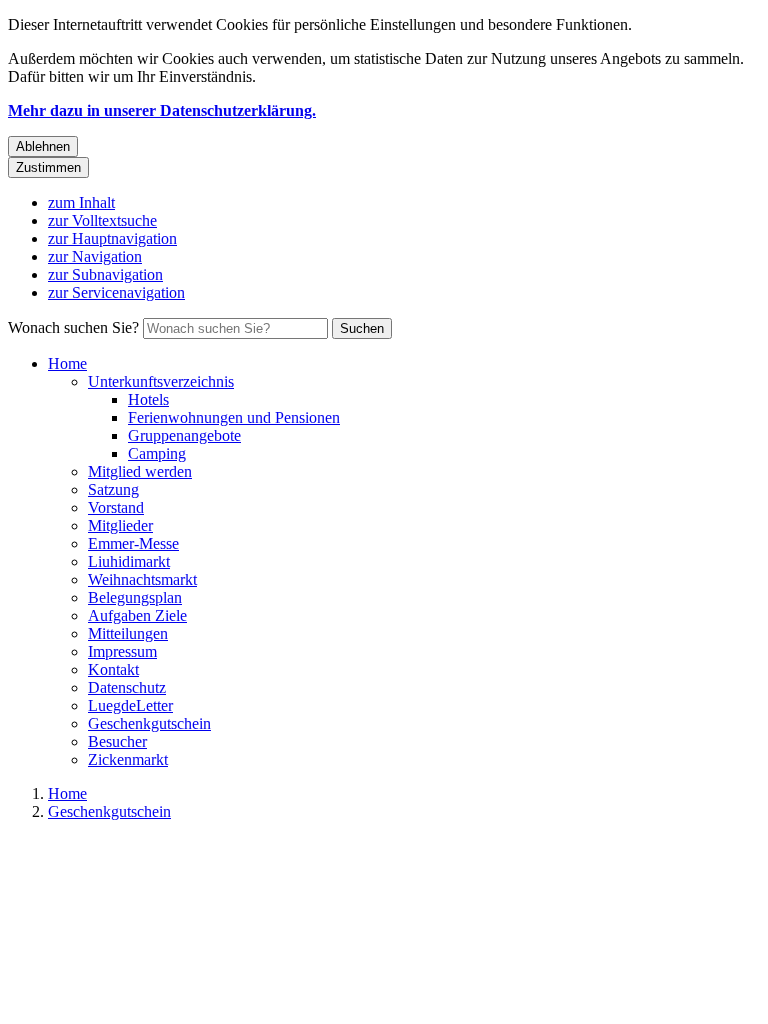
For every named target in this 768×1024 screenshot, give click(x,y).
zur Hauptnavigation (112, 238)
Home (67, 363)
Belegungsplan (135, 597)
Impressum (122, 651)
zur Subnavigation (105, 274)
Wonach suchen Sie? (73, 327)
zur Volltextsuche (102, 220)
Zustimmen (48, 167)
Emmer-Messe (133, 543)
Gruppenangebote (184, 435)
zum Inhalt (81, 202)
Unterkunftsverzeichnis (161, 381)
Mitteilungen (128, 633)
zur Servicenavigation (116, 292)
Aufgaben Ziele (137, 615)
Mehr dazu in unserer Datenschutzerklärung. (162, 110)
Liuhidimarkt (129, 561)
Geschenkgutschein (149, 723)
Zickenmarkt (128, 759)
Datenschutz (127, 687)
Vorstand (116, 507)
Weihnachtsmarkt (142, 579)
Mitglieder (120, 525)
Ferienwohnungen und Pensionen (234, 417)
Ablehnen (43, 146)
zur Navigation (95, 256)
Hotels (148, 399)
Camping (157, 453)
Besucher (117, 741)
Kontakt (113, 669)
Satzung (113, 489)
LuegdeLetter (130, 705)
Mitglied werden (140, 471)
